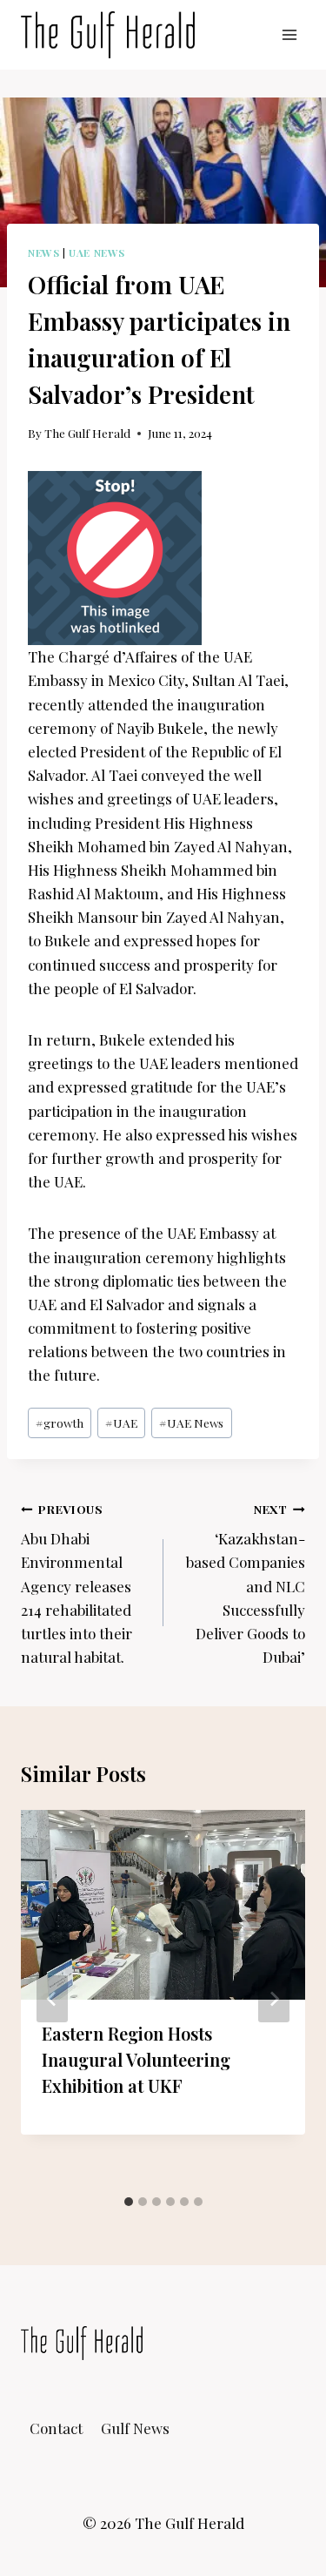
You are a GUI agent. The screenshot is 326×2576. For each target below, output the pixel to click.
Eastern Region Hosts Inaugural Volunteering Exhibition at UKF (136, 2059)
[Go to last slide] (52, 1999)
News (43, 252)
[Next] (274, 1999)
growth (60, 1423)
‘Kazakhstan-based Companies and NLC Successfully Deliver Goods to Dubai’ (246, 1584)
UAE (121, 1423)
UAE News (97, 252)
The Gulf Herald (87, 433)
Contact (56, 2428)
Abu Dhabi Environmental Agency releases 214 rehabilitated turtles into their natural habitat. (77, 1584)
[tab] (129, 2202)
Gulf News (135, 2428)
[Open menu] (289, 34)
